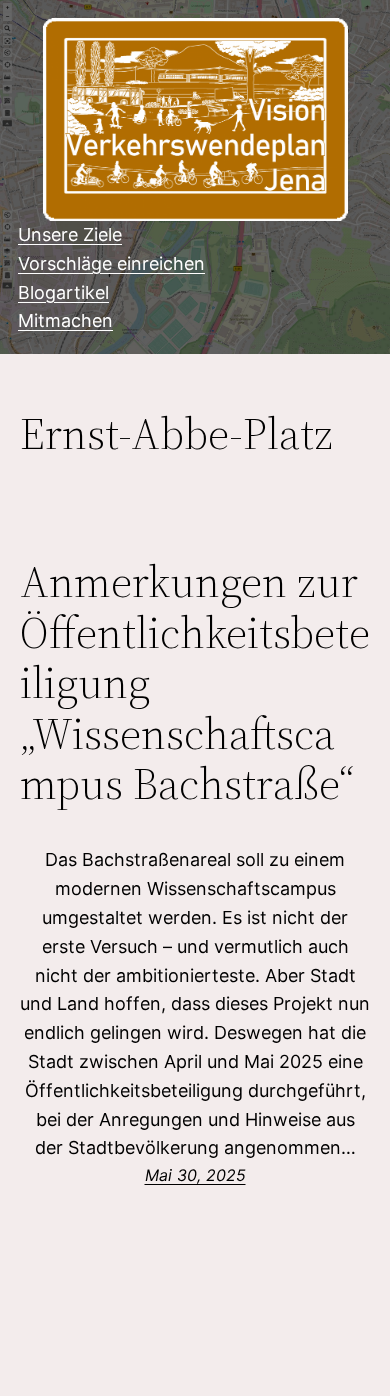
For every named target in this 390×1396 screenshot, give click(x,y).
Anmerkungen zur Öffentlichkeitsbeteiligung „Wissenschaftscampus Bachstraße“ (195, 683)
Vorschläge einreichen (111, 263)
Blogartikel (63, 292)
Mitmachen (65, 320)
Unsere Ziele (70, 234)
